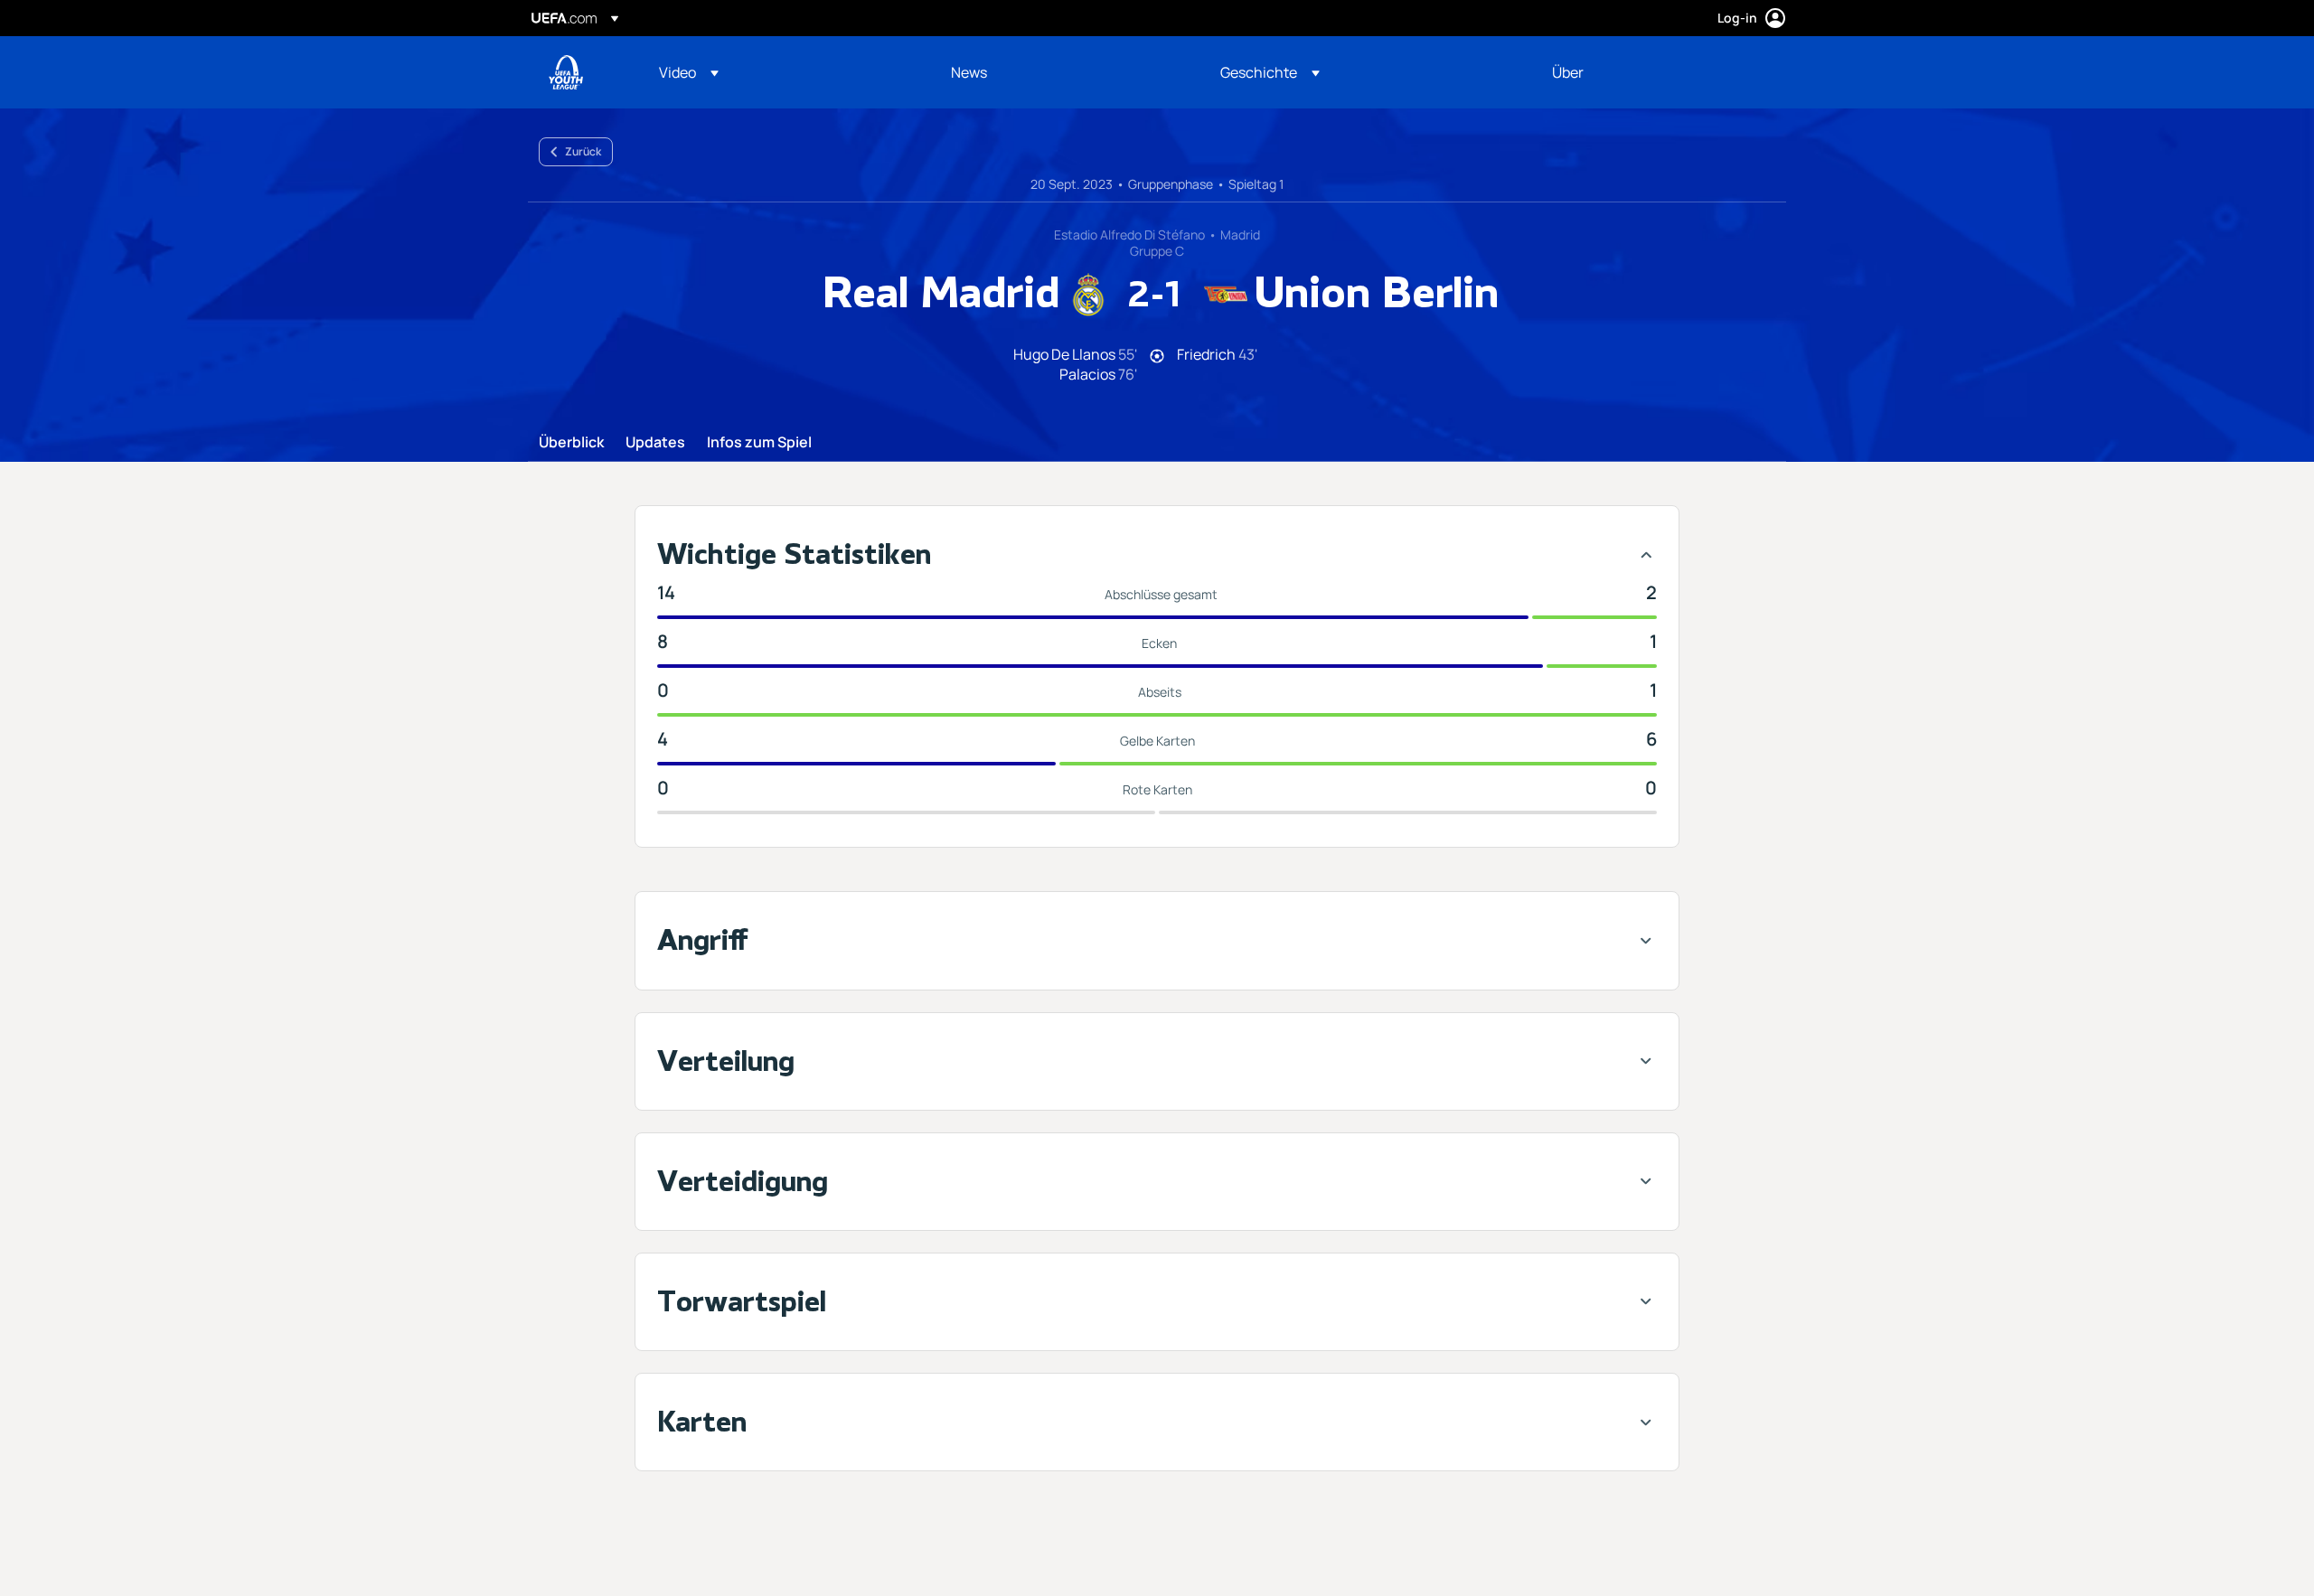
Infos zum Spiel (759, 443)
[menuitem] (782, 72)
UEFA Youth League (566, 72)
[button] (689, 72)
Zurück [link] (583, 151)
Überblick (571, 443)
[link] (969, 72)
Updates (655, 443)
